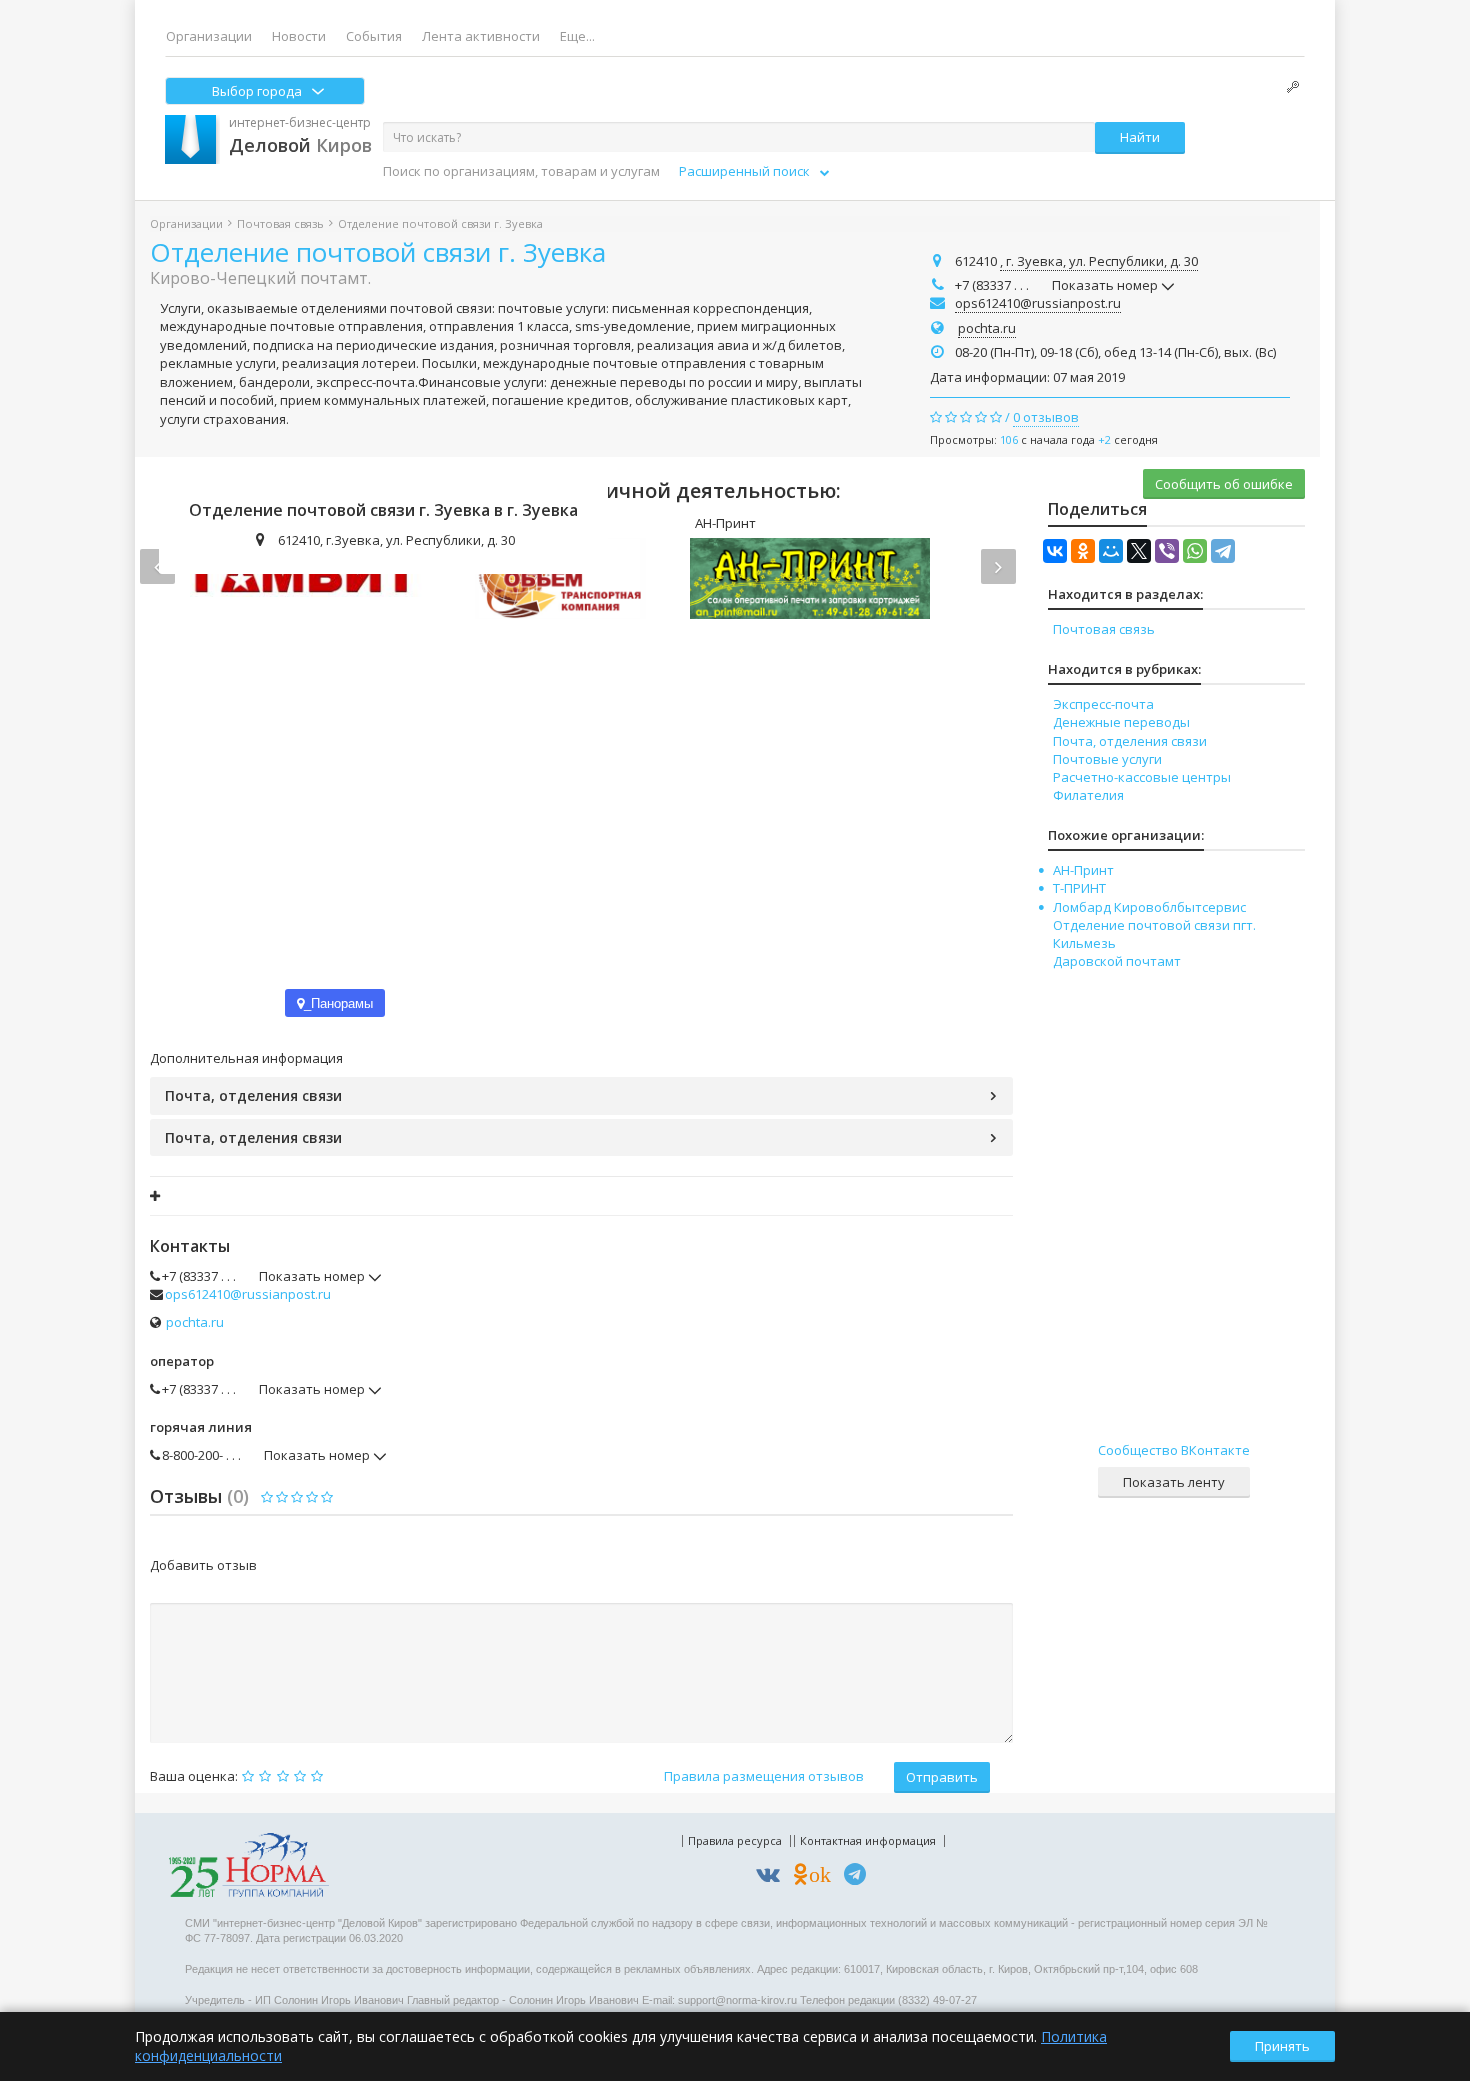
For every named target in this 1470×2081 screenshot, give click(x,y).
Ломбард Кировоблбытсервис (1149, 907)
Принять (1282, 2046)
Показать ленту (1174, 1482)
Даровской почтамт (1117, 961)
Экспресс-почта (1103, 704)
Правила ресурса (735, 1840)
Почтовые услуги (1107, 759)
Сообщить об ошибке (1224, 484)
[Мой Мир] (1111, 551)
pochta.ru (987, 328)
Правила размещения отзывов (764, 1776)
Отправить (942, 1777)
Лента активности (481, 36)
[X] (1139, 551)
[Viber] (1167, 551)
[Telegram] (1223, 551)
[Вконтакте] (773, 1877)
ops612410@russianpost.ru (1038, 303)
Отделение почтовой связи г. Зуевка (378, 252)
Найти (1140, 137)
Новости (299, 36)
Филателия (1088, 795)
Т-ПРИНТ (1079, 888)
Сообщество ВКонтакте (1174, 1450)
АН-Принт (1083, 870)
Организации (209, 36)
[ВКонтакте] (1055, 551)
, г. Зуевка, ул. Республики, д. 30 (1099, 261)
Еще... (577, 36)
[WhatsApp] (1195, 551)
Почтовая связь (280, 223)
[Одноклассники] (1083, 551)
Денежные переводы (1121, 722)
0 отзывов (1046, 417)
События (374, 36)
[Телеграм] (860, 1877)
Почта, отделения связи (253, 1095)
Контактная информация (868, 1840)
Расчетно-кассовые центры (1142, 777)
